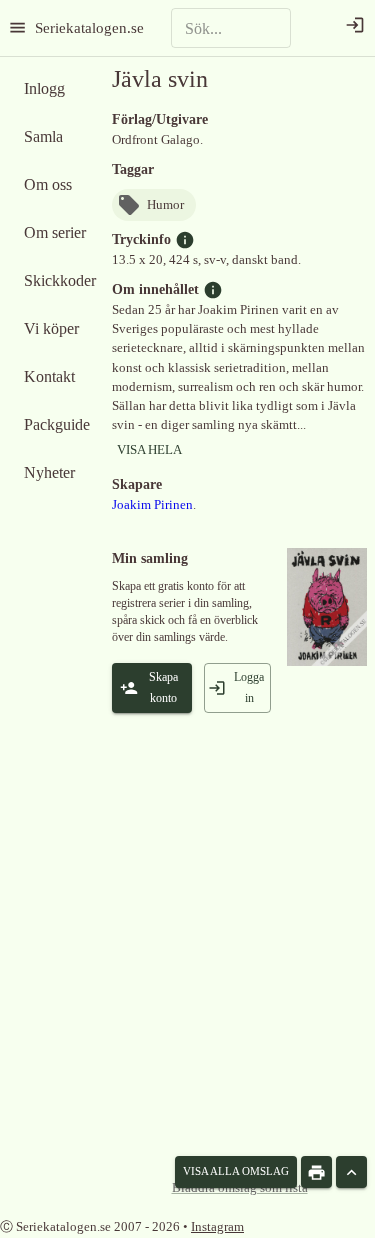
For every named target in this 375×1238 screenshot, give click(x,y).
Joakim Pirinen (152, 505)
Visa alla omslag (236, 1171)
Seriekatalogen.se (89, 27)
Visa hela (149, 449)
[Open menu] (17, 27)
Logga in (249, 687)
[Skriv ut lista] (316, 1172)
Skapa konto (163, 687)
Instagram (217, 1226)
